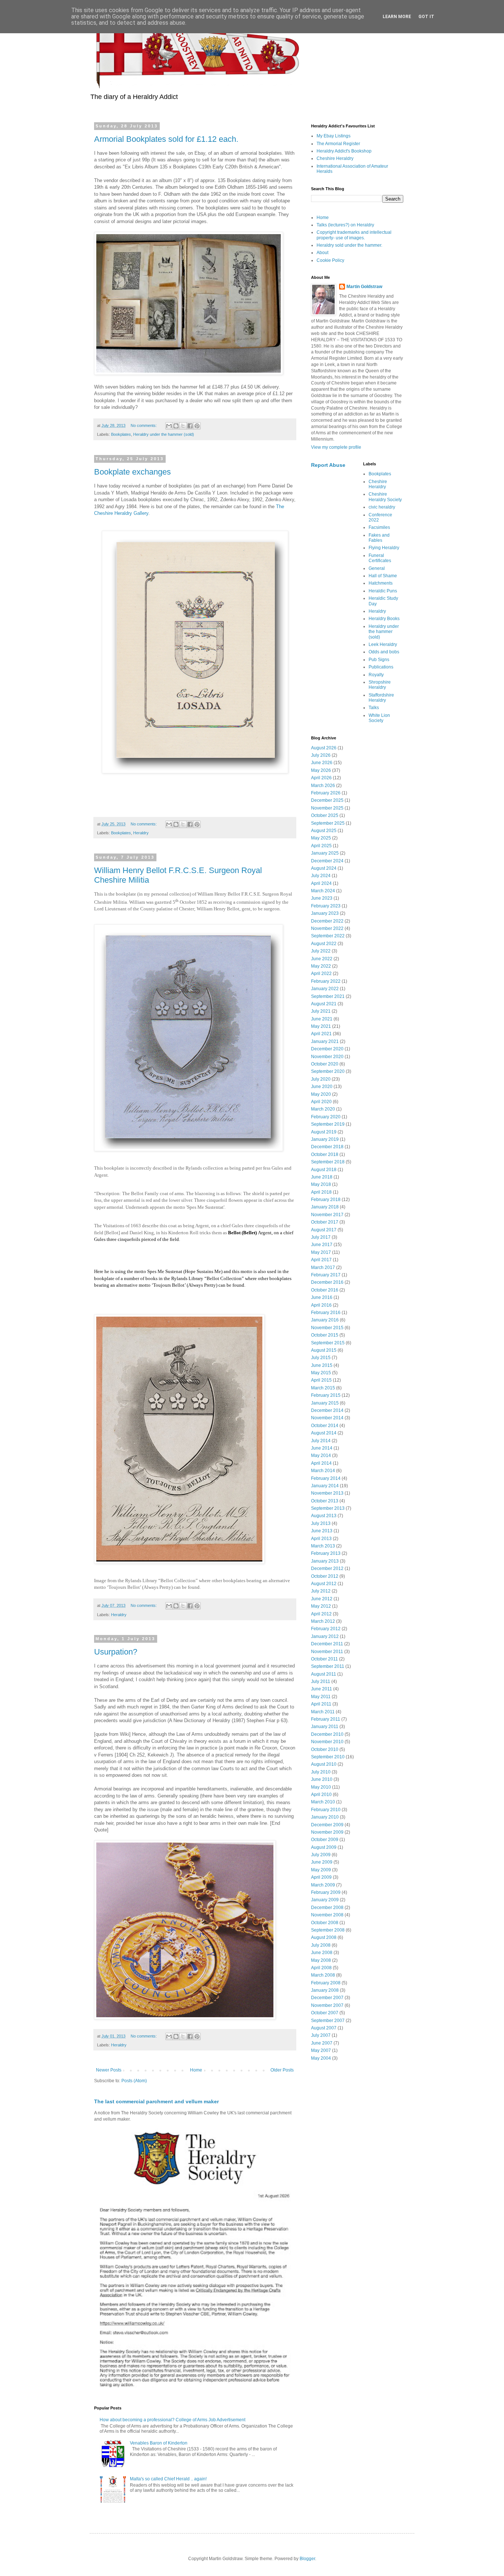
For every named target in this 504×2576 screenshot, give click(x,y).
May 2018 (321, 1184)
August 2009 (324, 1847)
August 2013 (324, 1516)
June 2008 (322, 1953)
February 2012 (326, 1629)
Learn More (397, 17)
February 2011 (326, 1719)
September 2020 (328, 1071)
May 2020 (321, 1094)
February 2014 (326, 1478)
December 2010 (327, 1734)
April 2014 (321, 1463)
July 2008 (321, 1945)
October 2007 (325, 2013)
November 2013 (327, 1493)
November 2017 (327, 1215)
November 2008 (327, 1915)
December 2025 (327, 800)
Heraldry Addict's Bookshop (344, 151)
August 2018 (324, 1170)
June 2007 (322, 2043)
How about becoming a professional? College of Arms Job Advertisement (172, 2420)
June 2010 (322, 1779)
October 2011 (325, 1659)
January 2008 (325, 1990)
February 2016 (326, 1313)
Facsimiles (379, 527)
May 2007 (321, 2050)
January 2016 (325, 1320)
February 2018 (326, 1200)
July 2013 (321, 1523)
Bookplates (121, 434)
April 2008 (321, 1968)
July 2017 (321, 1237)
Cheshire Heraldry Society (385, 497)
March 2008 (323, 1975)
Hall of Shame (383, 576)
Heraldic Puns (383, 591)
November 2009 (327, 1832)
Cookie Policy (330, 260)
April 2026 (321, 778)
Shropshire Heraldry (380, 685)
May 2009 (321, 1870)
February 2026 (326, 793)
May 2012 (321, 1606)
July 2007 (321, 2035)
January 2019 (325, 1139)
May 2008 (321, 1960)
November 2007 (327, 2005)
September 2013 (328, 1508)
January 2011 (325, 1727)
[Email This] (169, 426)
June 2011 (322, 1689)
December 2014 (327, 1410)
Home (196, 2070)
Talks (374, 708)
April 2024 (321, 883)
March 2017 (323, 1268)
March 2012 (323, 1621)
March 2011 (323, 1712)
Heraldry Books (384, 619)
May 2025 (321, 838)
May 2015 (321, 1373)
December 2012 (327, 1568)
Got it (426, 17)
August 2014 (324, 1433)
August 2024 (324, 868)
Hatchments (381, 583)
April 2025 (321, 846)
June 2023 (322, 898)
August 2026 (324, 748)
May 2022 (321, 966)
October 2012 (325, 1576)
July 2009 (321, 1855)
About (322, 253)
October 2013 (325, 1501)
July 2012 (321, 1591)
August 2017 (324, 1230)
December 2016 (327, 1282)
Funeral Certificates (380, 558)
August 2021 (324, 1004)
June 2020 (322, 1087)
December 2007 (327, 1998)
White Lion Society (379, 718)
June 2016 (322, 1297)
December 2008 (327, 1908)
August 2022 (324, 944)
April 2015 (321, 1380)
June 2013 (322, 1531)
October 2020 (325, 1064)
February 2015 (326, 1395)
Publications (381, 667)
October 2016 (325, 1290)
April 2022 (321, 974)
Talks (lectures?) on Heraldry (345, 225)
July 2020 (321, 1079)
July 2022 (321, 951)
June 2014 (322, 1448)
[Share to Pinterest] (197, 426)
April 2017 (321, 1260)
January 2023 (325, 913)
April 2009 (321, 1877)
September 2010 (328, 1757)
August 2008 (324, 1937)
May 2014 (321, 1455)
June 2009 (322, 1862)
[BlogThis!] (176, 426)
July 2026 (321, 755)
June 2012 (322, 1599)
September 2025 (328, 823)
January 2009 (325, 1900)
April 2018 (321, 1192)
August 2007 (324, 2028)
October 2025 (325, 815)
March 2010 (323, 1802)
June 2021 (322, 1019)
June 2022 (322, 959)
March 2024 (323, 891)
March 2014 (323, 1471)
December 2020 (327, 1049)
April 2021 (321, 1034)
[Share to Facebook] (190, 426)
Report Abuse (328, 465)
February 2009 (326, 1892)
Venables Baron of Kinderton (159, 2443)
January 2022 (325, 989)
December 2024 (327, 861)
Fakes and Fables (379, 538)
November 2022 (327, 928)
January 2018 (325, 1207)
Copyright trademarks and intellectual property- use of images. (354, 235)
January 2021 (325, 1041)
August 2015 (324, 1350)
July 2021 (321, 1011)
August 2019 (324, 1132)
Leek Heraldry (383, 644)
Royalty (376, 675)
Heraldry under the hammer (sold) (164, 434)
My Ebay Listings (334, 136)
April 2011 (321, 1704)
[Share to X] (183, 426)
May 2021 (321, 1026)
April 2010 (321, 1795)
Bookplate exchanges (132, 472)
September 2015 (328, 1343)
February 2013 (326, 1553)
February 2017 (326, 1275)
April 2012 (321, 1614)
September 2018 (328, 1162)
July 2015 (321, 1358)
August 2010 (324, 1764)
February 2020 (326, 1117)
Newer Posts (109, 2070)
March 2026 (323, 786)
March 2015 (323, 1388)
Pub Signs (379, 660)
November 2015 (327, 1328)
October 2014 (325, 1426)
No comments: (144, 425)
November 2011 (327, 1652)
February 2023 (326, 906)
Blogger (307, 2559)
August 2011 (324, 1674)
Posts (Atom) (134, 2081)
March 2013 (323, 1546)
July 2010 (321, 1772)
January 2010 (325, 1817)
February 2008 (326, 1983)
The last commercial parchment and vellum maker (156, 2101)
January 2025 (325, 853)
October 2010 (325, 1749)
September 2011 (328, 1666)
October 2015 (325, 1335)
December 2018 (327, 1147)
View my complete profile (336, 447)
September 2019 (328, 1124)
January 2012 (325, 1636)
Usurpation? (116, 1652)
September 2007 (328, 2021)
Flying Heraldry (384, 548)
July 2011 (321, 1682)
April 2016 (321, 1305)
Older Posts (282, 2070)
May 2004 (321, 2058)
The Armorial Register (338, 144)
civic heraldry (382, 507)
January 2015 (325, 1403)
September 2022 (328, 936)
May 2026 (321, 770)
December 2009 (327, 1825)
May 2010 (321, 1787)
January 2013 (325, 1561)
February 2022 (326, 981)
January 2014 (325, 1486)
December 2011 (327, 1644)
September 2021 (328, 996)
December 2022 (327, 921)
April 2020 (321, 1102)
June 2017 (322, 1245)
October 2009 (325, 1840)
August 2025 (324, 831)
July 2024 (321, 876)
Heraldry (141, 833)
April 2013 (321, 1539)
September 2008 (328, 1930)
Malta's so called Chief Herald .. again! (168, 2479)
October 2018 (325, 1154)
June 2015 (322, 1365)
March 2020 (323, 1109)
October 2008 (325, 1923)
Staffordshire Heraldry (381, 698)
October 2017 (325, 1222)
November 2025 (327, 808)
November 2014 (327, 1418)
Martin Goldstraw (364, 287)
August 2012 (324, 1584)
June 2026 (322, 763)
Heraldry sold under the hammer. (349, 245)
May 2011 (321, 1697)
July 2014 (321, 1441)
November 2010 (327, 1742)
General (377, 568)
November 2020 (327, 1057)
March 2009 (323, 1885)
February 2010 (326, 1810)
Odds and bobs (384, 652)
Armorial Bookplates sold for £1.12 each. (166, 139)
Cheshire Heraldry (335, 158)
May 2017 (321, 1252)
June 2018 (322, 1177)
